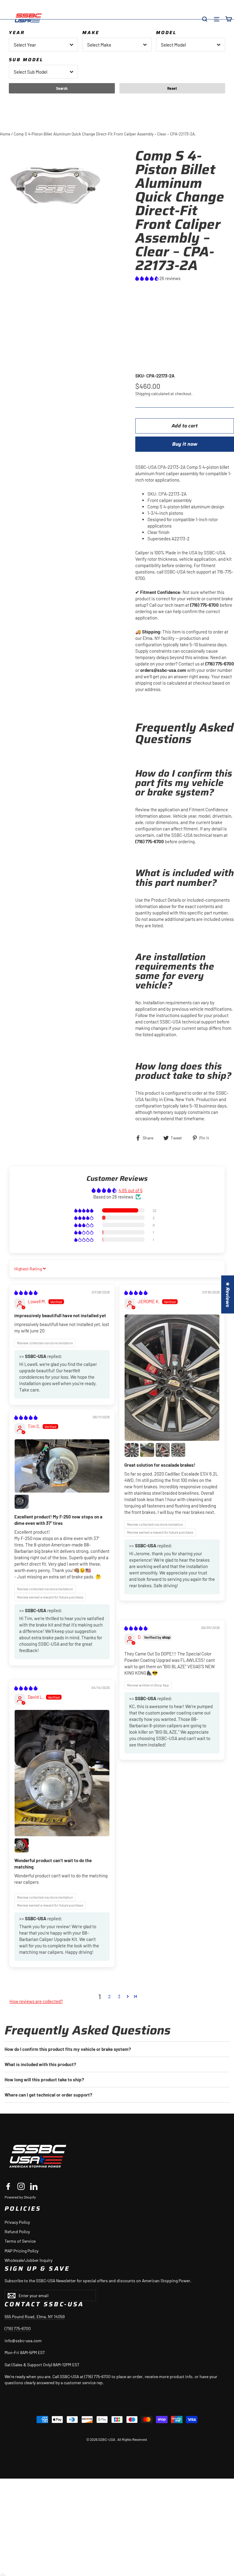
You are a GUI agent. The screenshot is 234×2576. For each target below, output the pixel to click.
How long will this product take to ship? (44, 2079)
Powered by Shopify (20, 2197)
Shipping (143, 393)
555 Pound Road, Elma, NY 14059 (35, 2316)
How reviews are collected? (36, 2001)
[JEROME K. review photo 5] (178, 1450)
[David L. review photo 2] (22, 1845)
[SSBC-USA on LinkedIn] (34, 2186)
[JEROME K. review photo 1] (172, 1378)
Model (166, 33)
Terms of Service (20, 2241)
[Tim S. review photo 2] (22, 1502)
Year (17, 33)
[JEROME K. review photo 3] (147, 1450)
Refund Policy (17, 2232)
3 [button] (119, 1996)
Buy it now (185, 444)
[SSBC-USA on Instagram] (21, 2186)
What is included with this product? (40, 2064)
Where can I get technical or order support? (48, 2095)
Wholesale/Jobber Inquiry (28, 2260)
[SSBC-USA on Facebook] (8, 2186)
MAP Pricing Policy (21, 2251)
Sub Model (26, 60)
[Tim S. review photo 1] (62, 1466)
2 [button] (109, 1996)
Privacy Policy (17, 2222)
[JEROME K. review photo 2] (132, 1450)
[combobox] (43, 45)
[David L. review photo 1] (62, 1773)
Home (5, 134)
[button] (147, 278)
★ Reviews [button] (228, 1295)
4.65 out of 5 (131, 1190)
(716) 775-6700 (18, 2328)
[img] (26, 1293)
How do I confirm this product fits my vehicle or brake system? (68, 2049)
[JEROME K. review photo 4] (163, 1450)
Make (91, 33)
